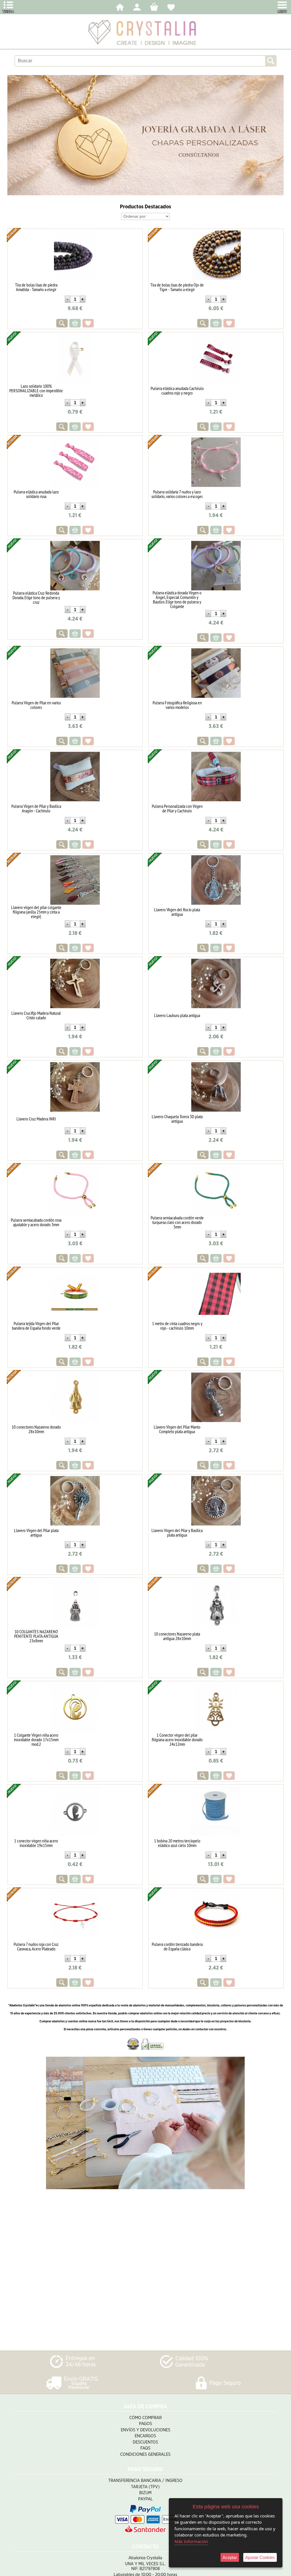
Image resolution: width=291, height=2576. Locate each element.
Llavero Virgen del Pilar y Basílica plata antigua (177, 1533)
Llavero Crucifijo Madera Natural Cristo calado (36, 1015)
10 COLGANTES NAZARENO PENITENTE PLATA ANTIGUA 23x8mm (36, 1636)
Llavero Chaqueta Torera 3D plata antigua (177, 1119)
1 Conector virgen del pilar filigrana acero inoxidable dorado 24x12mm (177, 1740)
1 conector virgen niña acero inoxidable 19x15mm (36, 1843)
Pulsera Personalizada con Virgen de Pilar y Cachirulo (177, 808)
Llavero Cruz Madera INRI (36, 1119)
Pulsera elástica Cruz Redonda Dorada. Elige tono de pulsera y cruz (36, 597)
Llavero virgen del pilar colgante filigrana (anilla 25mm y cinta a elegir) (36, 912)
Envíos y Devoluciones (145, 2430)
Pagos (145, 2424)
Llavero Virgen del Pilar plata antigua (36, 1533)
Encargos (145, 2436)
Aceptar (230, 2557)
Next (277, 135)
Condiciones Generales (145, 2454)
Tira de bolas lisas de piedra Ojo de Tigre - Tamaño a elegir (177, 287)
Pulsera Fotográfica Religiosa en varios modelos (177, 705)
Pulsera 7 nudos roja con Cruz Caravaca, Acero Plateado (36, 1946)
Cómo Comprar (145, 2418)
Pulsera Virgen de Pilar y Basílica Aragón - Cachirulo (36, 808)
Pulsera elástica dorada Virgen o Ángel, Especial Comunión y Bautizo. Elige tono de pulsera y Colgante (177, 599)
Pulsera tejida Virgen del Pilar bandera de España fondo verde (36, 1326)
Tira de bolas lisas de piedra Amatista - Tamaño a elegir (36, 287)
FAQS (145, 2448)
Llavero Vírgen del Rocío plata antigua (177, 912)
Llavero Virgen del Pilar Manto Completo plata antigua (177, 1429)
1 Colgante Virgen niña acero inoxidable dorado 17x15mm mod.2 (36, 1740)
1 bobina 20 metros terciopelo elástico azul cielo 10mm (177, 1843)
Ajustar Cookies (260, 2557)
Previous (14, 135)
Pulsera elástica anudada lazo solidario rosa (36, 494)
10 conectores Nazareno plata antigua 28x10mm (177, 1636)
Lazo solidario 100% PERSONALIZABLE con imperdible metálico (36, 391)
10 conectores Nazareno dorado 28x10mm (36, 1429)
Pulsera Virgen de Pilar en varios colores (36, 705)
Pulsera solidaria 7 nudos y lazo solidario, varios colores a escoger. (177, 494)
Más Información (191, 2541)
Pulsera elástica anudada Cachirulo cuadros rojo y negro (177, 391)
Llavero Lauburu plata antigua (177, 1015)
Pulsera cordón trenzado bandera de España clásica (177, 1946)
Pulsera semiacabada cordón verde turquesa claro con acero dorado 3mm (177, 1222)
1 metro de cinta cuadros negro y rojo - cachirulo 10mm (177, 1326)
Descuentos (145, 2442)
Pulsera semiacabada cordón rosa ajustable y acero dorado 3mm (36, 1222)
